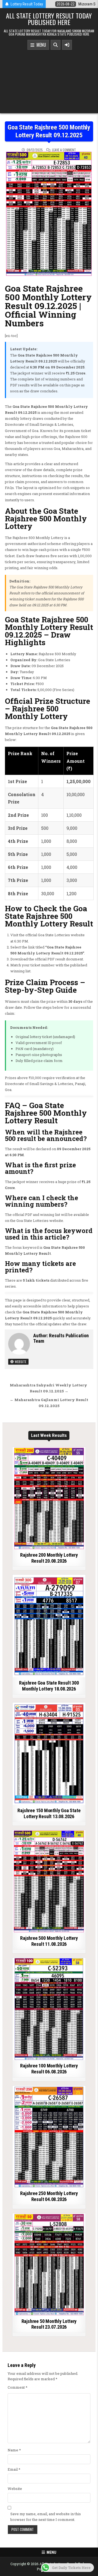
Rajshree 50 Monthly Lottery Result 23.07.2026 (49, 2324)
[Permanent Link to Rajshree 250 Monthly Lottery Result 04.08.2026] (49, 2137)
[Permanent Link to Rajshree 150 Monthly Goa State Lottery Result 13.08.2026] (49, 1754)
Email (14, 2469)
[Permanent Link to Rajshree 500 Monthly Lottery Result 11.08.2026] (49, 1881)
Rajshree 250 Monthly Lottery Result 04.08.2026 (49, 2196)
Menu (40, 45)
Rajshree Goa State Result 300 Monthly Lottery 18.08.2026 (49, 1686)
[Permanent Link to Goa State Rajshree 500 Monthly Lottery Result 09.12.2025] (49, 214)
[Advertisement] (49, 80)
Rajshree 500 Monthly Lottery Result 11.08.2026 (49, 1941)
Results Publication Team (61, 1338)
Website (20, 1362)
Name (14, 2450)
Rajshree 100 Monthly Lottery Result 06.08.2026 (49, 2069)
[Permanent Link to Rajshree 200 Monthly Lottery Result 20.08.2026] (49, 1498)
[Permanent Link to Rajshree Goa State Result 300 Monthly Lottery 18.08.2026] (49, 1626)
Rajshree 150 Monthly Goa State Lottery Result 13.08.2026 (49, 1813)
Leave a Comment (64, 150)
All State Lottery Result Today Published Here (49, 19)
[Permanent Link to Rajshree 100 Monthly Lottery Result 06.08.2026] (49, 2009)
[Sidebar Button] (67, 45)
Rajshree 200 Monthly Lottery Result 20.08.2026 (49, 1558)
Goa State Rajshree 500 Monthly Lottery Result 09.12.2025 (49, 131)
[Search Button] (56, 45)
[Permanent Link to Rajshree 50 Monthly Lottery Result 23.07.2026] (49, 2265)
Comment (18, 2387)
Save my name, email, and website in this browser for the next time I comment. (46, 2517)
